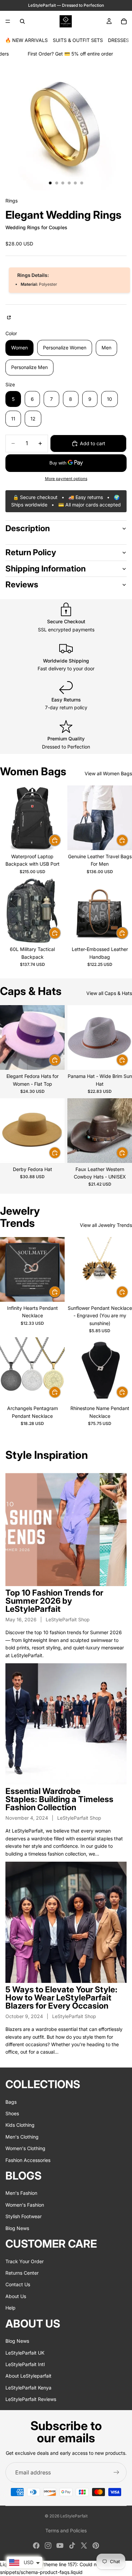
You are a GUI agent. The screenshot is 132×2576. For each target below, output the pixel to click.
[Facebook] (36, 2546)
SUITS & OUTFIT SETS (78, 40)
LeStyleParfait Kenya (28, 2387)
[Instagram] (48, 2546)
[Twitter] (84, 2546)
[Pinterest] (96, 2546)
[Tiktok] (72, 2546)
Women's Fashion (25, 2204)
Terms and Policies (66, 2530)
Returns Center (22, 2273)
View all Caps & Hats (109, 993)
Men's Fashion (21, 2193)
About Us (16, 2296)
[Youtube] (60, 2546)
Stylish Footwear (24, 2216)
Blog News (17, 2228)
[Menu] (8, 21)
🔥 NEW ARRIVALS (26, 40)
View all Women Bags (108, 773)
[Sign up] (116, 2472)
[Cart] (124, 21)
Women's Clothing (25, 2148)
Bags (11, 2102)
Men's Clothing (22, 2136)
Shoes (12, 2113)
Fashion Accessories (28, 2160)
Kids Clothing (20, 2125)
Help (10, 2308)
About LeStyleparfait (28, 2376)
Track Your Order (25, 2261)
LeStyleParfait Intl (25, 2364)
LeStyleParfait (74, 2516)
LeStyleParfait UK (25, 2352)
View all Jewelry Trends (106, 1225)
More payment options (66, 479)
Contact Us (18, 2284)
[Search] (22, 21)
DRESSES (118, 40)
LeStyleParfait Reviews (31, 2399)
